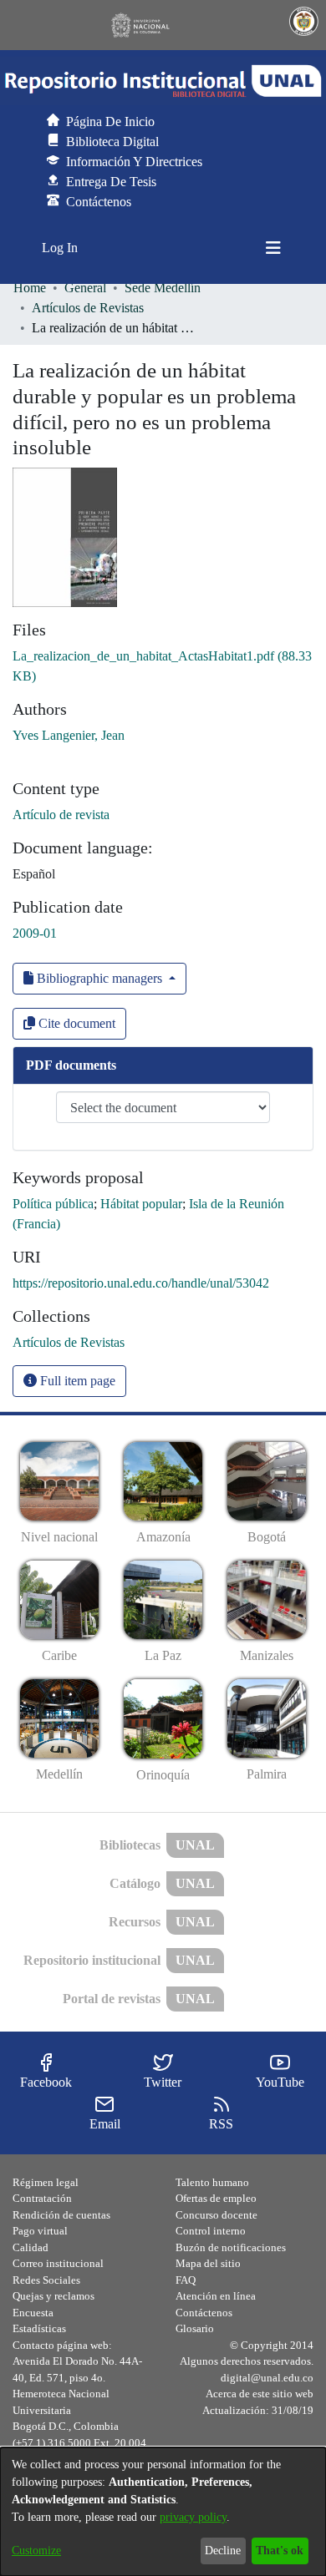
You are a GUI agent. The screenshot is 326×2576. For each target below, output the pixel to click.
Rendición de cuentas (61, 2215)
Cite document (75, 1023)
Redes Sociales (46, 2280)
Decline (223, 2551)
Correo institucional (58, 2263)
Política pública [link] (53, 1204)
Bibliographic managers (99, 978)
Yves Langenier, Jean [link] (69, 735)
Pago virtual (40, 2231)
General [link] (85, 288)
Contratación (42, 2198)
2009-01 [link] (35, 933)
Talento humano (212, 2182)
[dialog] (163, 2512)
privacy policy (193, 2517)
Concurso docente (216, 2215)
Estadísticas (39, 2328)
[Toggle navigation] (273, 248)
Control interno (211, 2231)
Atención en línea (216, 2296)
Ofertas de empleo (216, 2198)
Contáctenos (204, 2313)
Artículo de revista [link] (61, 815)
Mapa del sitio (208, 2263)
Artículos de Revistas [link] (88, 308)
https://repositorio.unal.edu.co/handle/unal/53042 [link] (141, 1283)
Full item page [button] (76, 1381)
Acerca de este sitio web (260, 2394)
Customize (36, 2551)
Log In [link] (61, 248)
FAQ (186, 2280)
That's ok (280, 2551)
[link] (69, 1342)
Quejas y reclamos (53, 2296)
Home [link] (30, 288)
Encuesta (33, 2313)
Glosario (195, 2328)
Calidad (31, 2247)
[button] (163, 81)
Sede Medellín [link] (163, 288)
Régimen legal (46, 2182)
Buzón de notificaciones (231, 2247)
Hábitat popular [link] (141, 1204)
